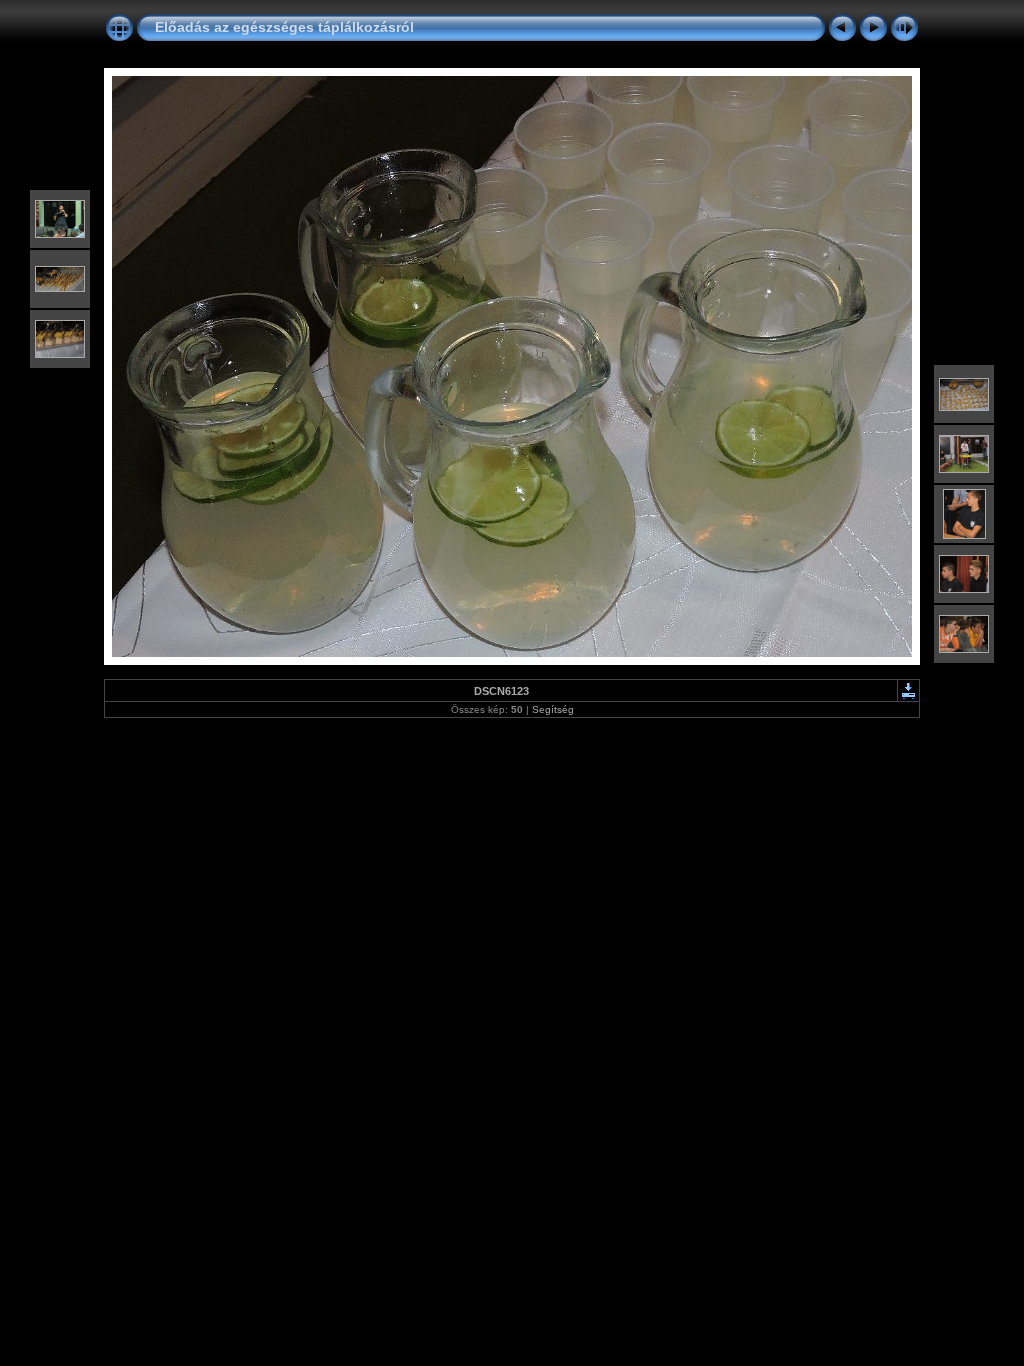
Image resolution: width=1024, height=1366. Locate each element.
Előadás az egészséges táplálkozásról (284, 27)
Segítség (553, 709)
